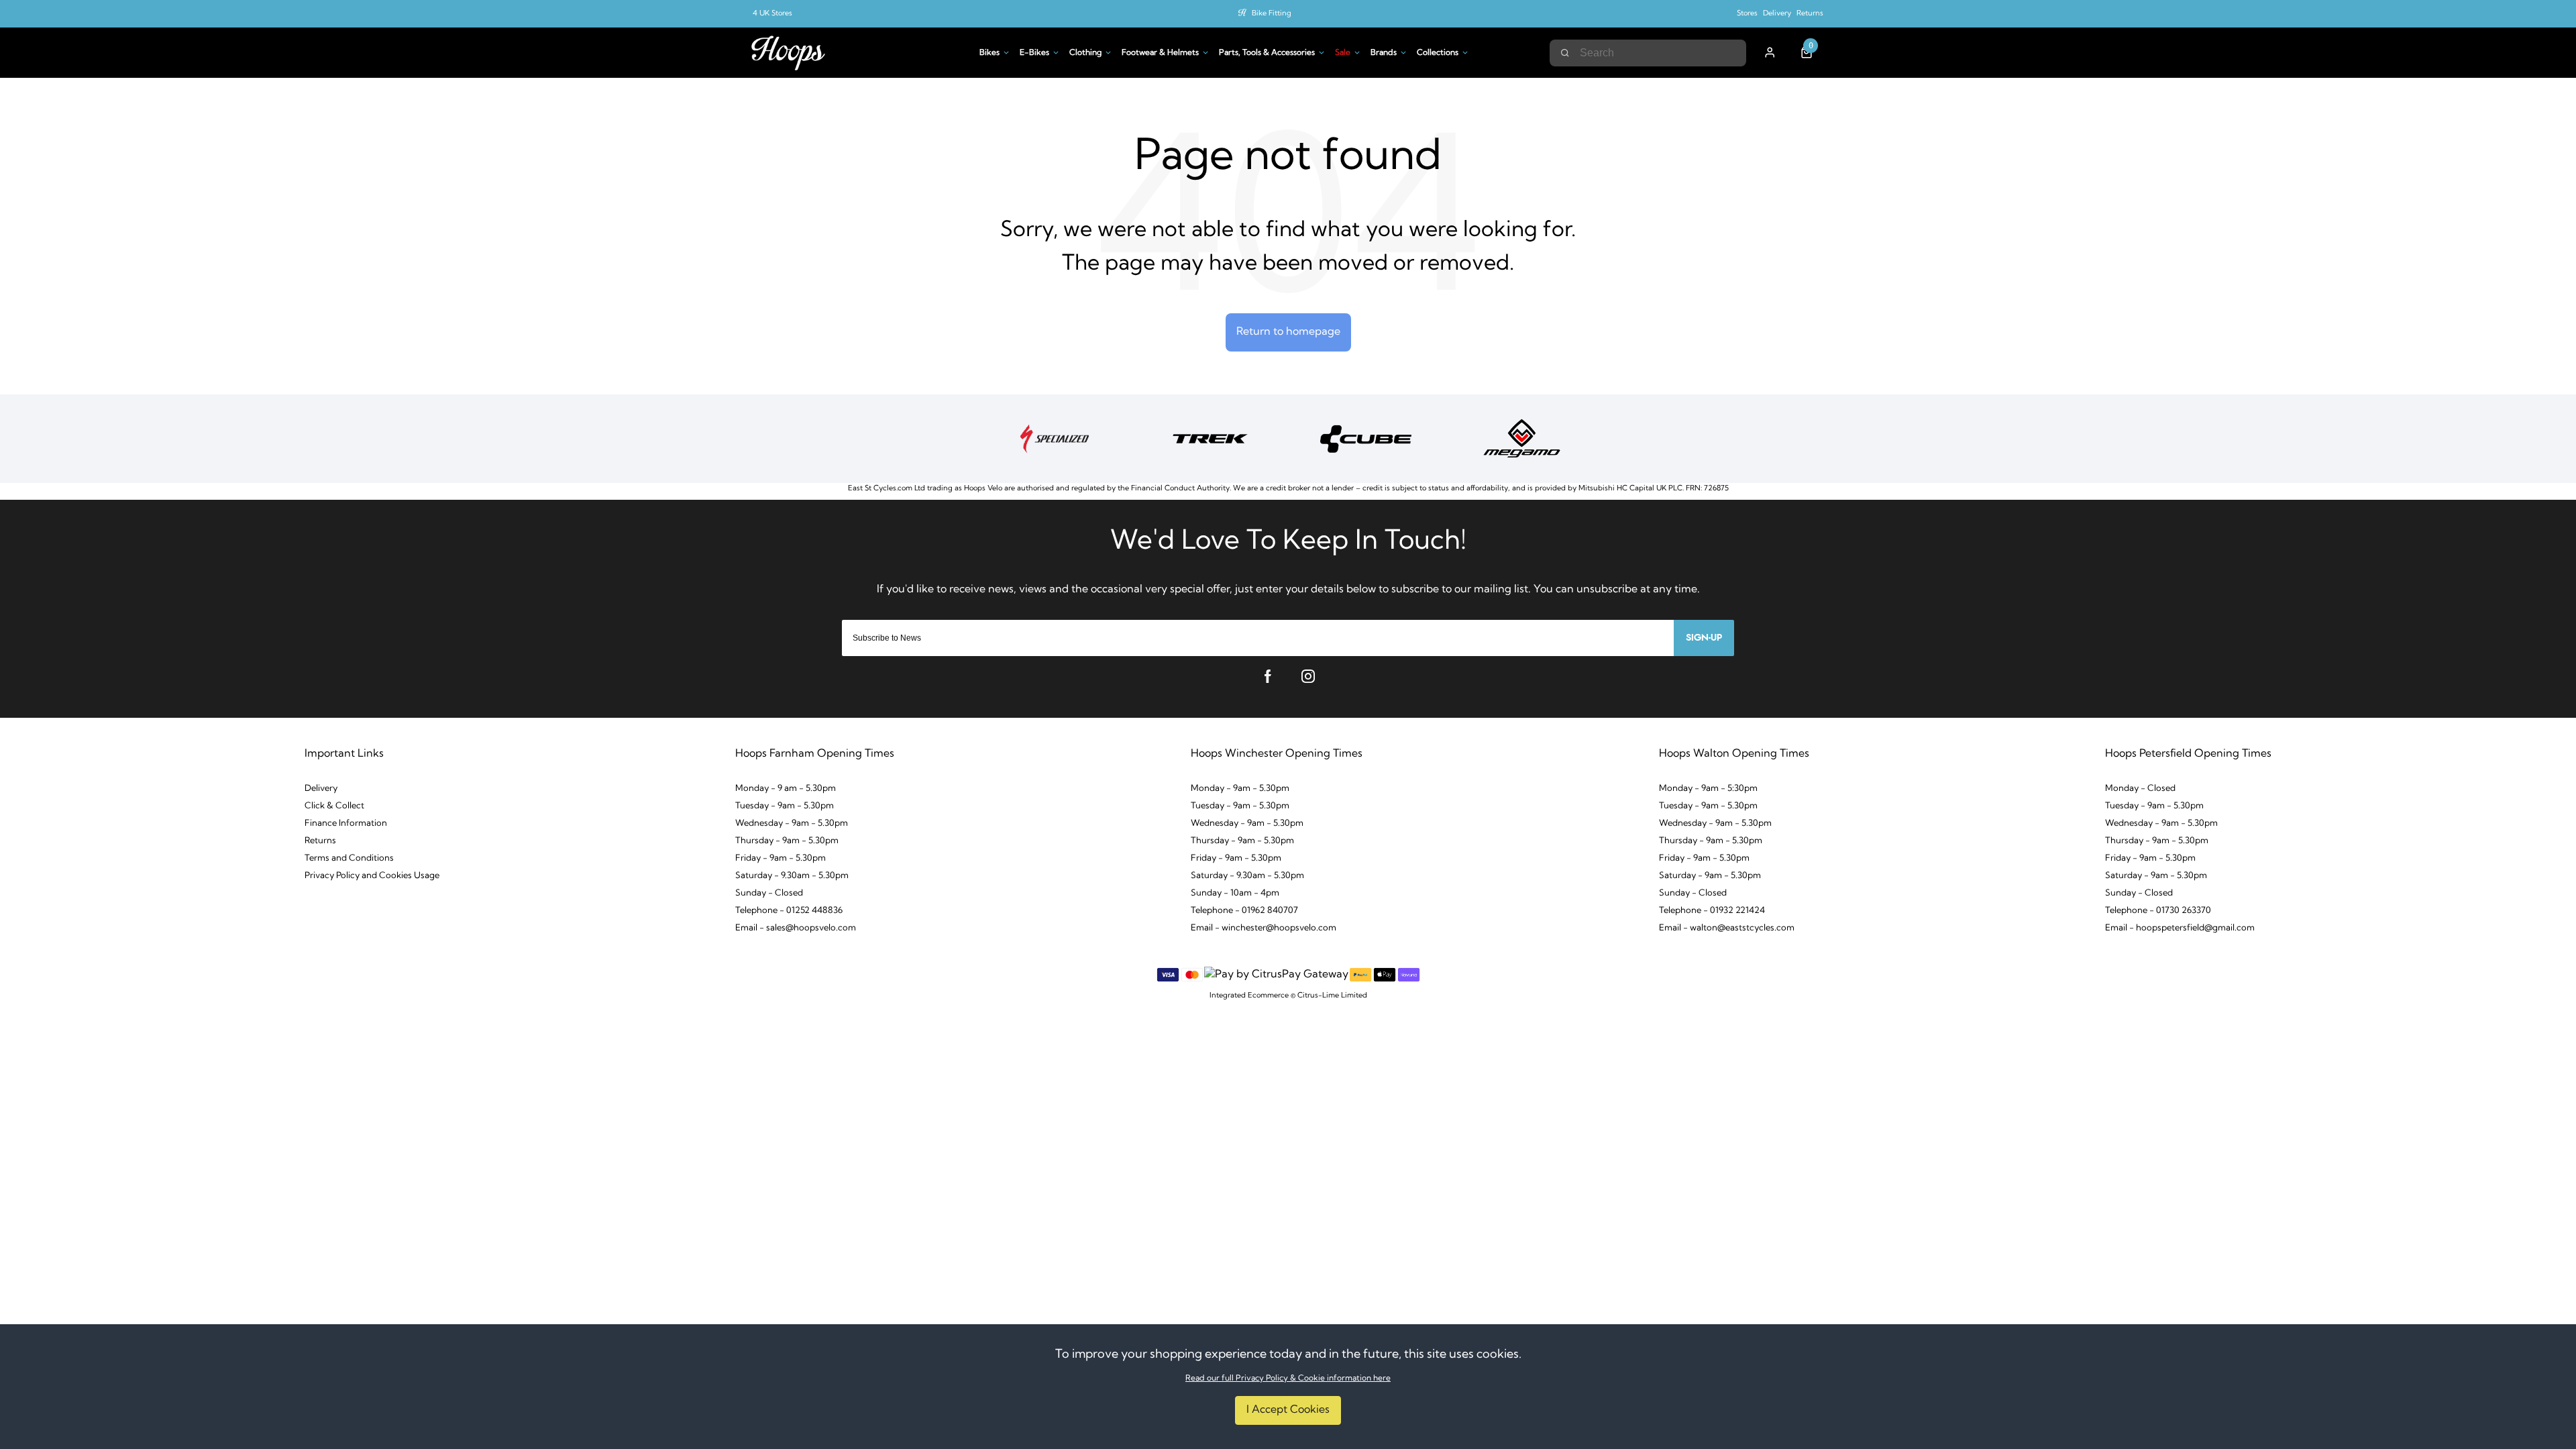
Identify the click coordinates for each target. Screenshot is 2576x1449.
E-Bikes (1034, 53)
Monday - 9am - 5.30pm (1240, 789)
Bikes (989, 53)
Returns (1810, 14)
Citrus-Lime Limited (1332, 996)
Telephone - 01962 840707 (1244, 911)
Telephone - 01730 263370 (2158, 911)
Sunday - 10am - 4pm (1235, 893)
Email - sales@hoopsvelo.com (796, 928)
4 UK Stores (772, 14)
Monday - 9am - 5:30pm (1708, 789)
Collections (1438, 53)
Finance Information (346, 823)
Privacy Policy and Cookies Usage (372, 876)
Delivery (1777, 14)
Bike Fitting (1272, 14)
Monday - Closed (2140, 789)
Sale (1343, 53)
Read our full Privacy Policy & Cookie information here (1288, 1379)
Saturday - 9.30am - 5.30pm (792, 876)
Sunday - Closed (769, 893)
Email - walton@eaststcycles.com (1727, 928)
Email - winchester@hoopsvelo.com (1264, 928)
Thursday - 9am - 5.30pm (787, 841)
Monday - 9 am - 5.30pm (786, 789)
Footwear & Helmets (1160, 53)
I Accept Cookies (1288, 1410)
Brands (1384, 53)
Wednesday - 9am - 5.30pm (792, 823)
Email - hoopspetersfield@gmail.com (2180, 928)
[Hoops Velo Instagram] (1308, 676)
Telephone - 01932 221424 (1712, 911)
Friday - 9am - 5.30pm (781, 858)
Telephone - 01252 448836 (789, 911)
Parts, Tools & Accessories (1267, 53)
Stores (1747, 14)
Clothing (1085, 53)
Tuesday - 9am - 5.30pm (785, 806)
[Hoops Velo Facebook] (1268, 676)
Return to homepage (1288, 332)
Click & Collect (334, 806)
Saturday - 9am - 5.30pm (1710, 876)
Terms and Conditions (349, 858)
